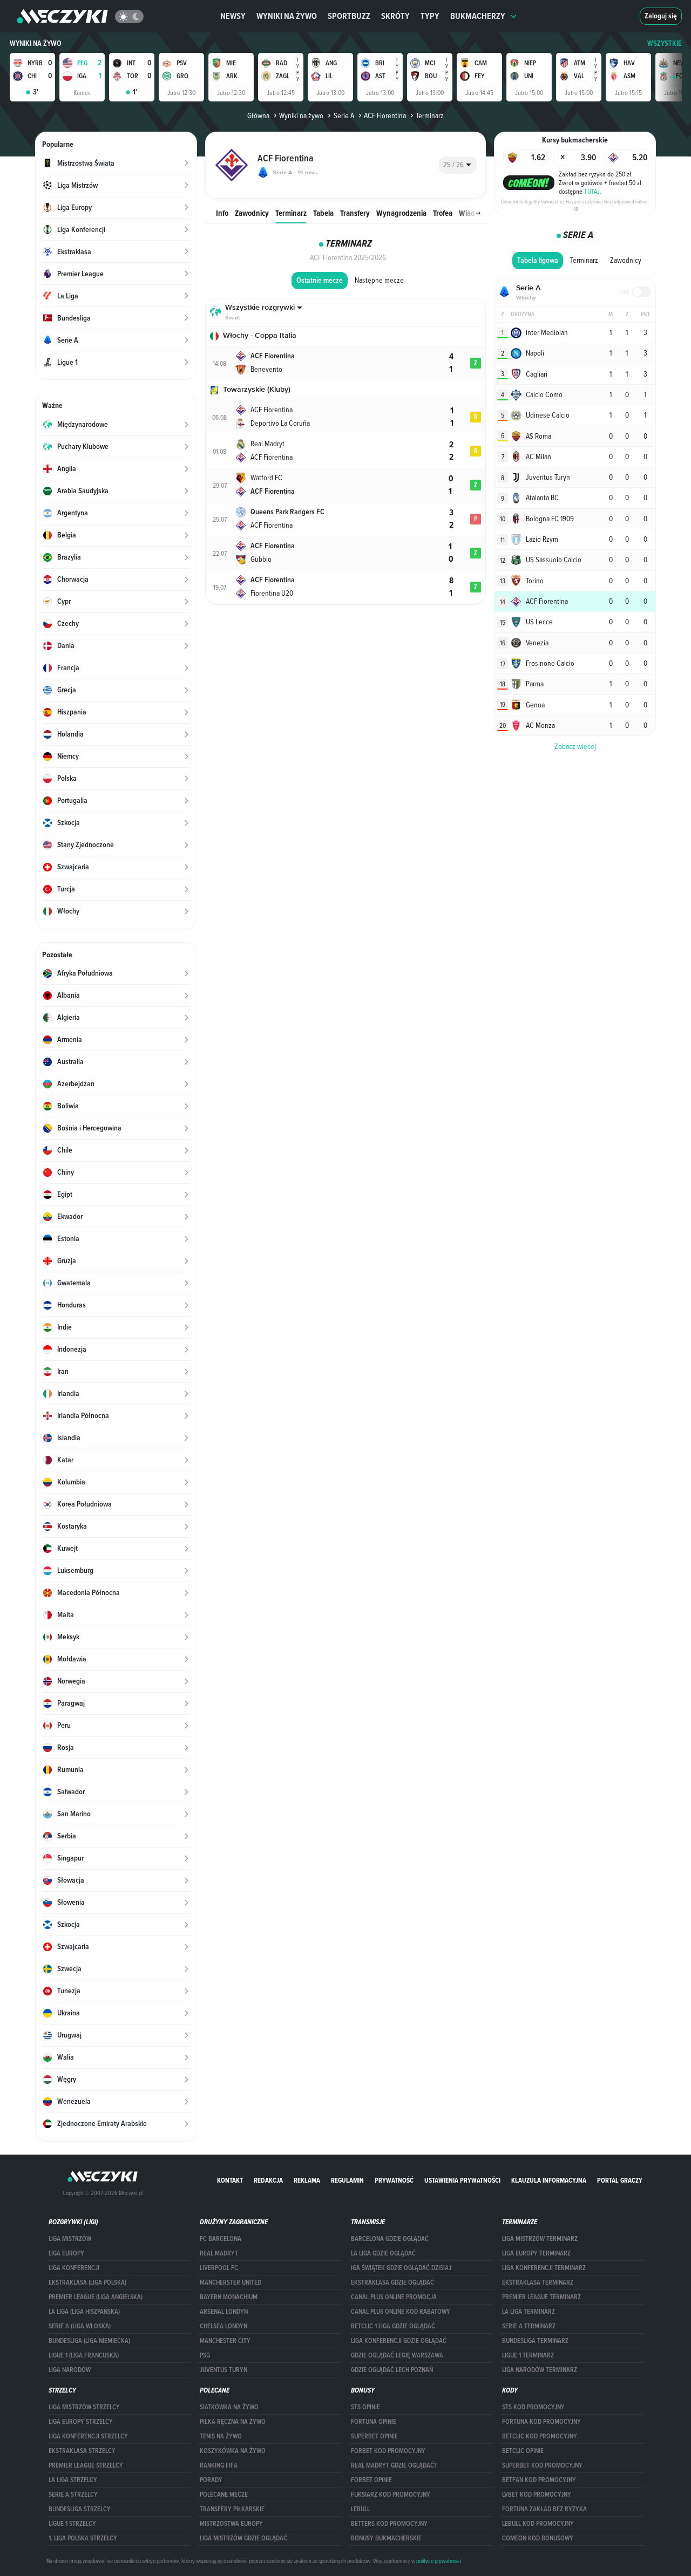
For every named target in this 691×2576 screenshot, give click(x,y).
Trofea (443, 213)
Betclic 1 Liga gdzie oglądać (393, 2326)
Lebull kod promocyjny (538, 2524)
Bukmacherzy (478, 16)
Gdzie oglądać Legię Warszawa (397, 2355)
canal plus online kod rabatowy (401, 2312)
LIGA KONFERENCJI (74, 2268)
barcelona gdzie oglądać (390, 2239)
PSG (205, 2355)
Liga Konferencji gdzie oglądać (399, 2341)
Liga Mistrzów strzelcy (84, 2407)
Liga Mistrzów (70, 2239)
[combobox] (458, 165)
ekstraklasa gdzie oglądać (392, 2282)
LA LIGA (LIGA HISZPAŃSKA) (84, 2312)
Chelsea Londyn (223, 2326)
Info (222, 213)
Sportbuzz (349, 16)
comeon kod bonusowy (538, 2538)
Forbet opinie (371, 2480)
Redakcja (268, 2180)
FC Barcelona (221, 2239)
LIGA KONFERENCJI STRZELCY (88, 2436)
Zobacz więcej (575, 746)
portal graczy (620, 2180)
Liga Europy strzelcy (81, 2422)
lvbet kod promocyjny (537, 2495)
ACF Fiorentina (385, 115)
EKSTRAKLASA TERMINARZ (538, 2282)
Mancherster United (231, 2282)
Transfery (355, 213)
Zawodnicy (252, 213)
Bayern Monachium (229, 2297)
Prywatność (394, 2180)
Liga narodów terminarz (540, 2370)
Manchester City (225, 2341)
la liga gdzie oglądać (383, 2253)
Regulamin (347, 2180)
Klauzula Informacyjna (549, 2180)
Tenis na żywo (221, 2436)
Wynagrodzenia (401, 213)
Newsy (233, 16)
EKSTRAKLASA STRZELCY (82, 2451)
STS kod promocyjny (533, 2407)
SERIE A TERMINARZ (529, 2326)
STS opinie (365, 2407)
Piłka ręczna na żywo (233, 2422)
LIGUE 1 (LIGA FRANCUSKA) (84, 2355)
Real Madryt (219, 2253)
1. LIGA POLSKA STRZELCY (83, 2538)
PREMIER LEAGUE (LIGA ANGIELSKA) (96, 2297)
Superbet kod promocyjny (542, 2465)
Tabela (323, 213)
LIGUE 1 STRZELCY (72, 2524)
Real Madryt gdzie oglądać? (394, 2465)
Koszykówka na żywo (233, 2451)
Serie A (344, 115)
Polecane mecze (224, 2495)
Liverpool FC (219, 2268)
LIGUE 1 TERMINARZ (528, 2355)
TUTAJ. (593, 191)
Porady (211, 2480)
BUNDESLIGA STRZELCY (80, 2509)
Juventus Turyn (223, 2370)
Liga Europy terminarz (536, 2253)
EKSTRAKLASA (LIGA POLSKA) (87, 2282)
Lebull (360, 2509)
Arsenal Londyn (224, 2312)
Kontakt (230, 2180)
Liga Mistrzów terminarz (540, 2239)
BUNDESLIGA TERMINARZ (535, 2341)
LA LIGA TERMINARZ (529, 2312)
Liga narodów (70, 2370)
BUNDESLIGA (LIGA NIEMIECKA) (89, 2341)
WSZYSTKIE (665, 43)
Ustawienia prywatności (462, 2180)
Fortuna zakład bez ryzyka (544, 2509)
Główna (258, 115)
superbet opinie (374, 2436)
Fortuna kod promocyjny (541, 2422)
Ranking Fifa (219, 2465)
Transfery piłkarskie (232, 2509)
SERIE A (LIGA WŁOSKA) (80, 2326)
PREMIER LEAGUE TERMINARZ (541, 2297)
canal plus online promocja (394, 2297)
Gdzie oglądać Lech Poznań (392, 2370)
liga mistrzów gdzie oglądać (243, 2538)
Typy (430, 16)
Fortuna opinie (374, 2422)
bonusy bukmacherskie (386, 2538)
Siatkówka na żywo (229, 2407)
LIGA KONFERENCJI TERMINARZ (544, 2268)
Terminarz (291, 213)
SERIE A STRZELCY (73, 2495)
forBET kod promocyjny (388, 2451)
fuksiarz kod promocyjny (391, 2495)
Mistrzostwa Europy (231, 2524)
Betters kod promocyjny (389, 2524)
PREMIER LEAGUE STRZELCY (86, 2465)
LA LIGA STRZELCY (73, 2480)
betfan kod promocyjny (539, 2480)
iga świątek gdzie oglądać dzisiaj (401, 2268)
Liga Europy (66, 2253)
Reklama (307, 2180)
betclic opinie (523, 2451)
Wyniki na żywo (287, 16)
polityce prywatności (439, 2561)
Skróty (395, 16)
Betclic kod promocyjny (540, 2436)
